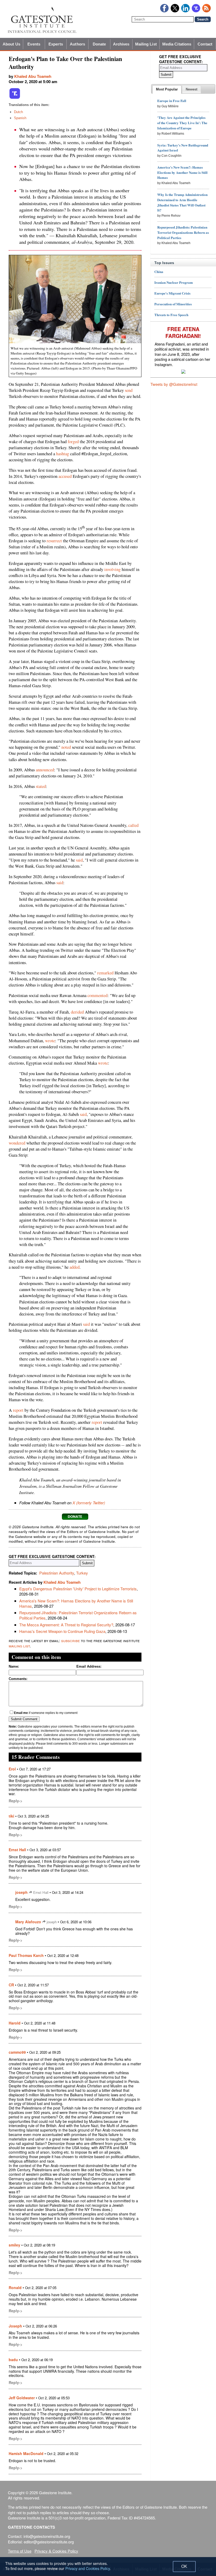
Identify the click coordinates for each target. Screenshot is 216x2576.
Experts (56, 44)
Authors (77, 44)
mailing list (19, 1646)
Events (34, 44)
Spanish (20, 118)
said (79, 860)
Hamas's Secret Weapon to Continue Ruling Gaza (62, 1631)
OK (184, 2566)
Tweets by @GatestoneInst (174, 384)
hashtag (63, 454)
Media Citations (177, 44)
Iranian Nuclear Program (174, 282)
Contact (205, 44)
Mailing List (146, 44)
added (75, 1267)
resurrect (54, 541)
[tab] (167, 89)
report (18, 1410)
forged (73, 442)
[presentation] (167, 89)
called (133, 825)
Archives (121, 44)
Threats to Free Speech (171, 315)
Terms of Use (20, 2551)
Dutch (18, 112)
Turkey (82, 1573)
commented (97, 995)
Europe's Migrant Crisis (172, 293)
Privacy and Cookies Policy (88, 2568)
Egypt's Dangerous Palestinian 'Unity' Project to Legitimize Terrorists (78, 1589)
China (159, 272)
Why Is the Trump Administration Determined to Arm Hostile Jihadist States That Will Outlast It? (182, 202)
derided (77, 1012)
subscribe (70, 1640)
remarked (105, 973)
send (129, 390)
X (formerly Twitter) (89, 1503)
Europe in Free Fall (172, 101)
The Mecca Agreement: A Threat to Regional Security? (66, 1625)
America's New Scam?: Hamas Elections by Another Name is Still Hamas (76, 1603)
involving (112, 569)
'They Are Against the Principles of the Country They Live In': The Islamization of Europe (182, 123)
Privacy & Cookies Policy (56, 2551)
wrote (50, 1041)
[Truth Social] (15, 98)
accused (65, 476)
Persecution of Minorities (173, 304)
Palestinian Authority (57, 1573)
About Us (11, 44)
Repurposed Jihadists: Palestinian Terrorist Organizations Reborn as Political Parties (78, 1615)
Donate (99, 44)
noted (66, 747)
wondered (17, 1143)
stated (41, 786)
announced (45, 770)
